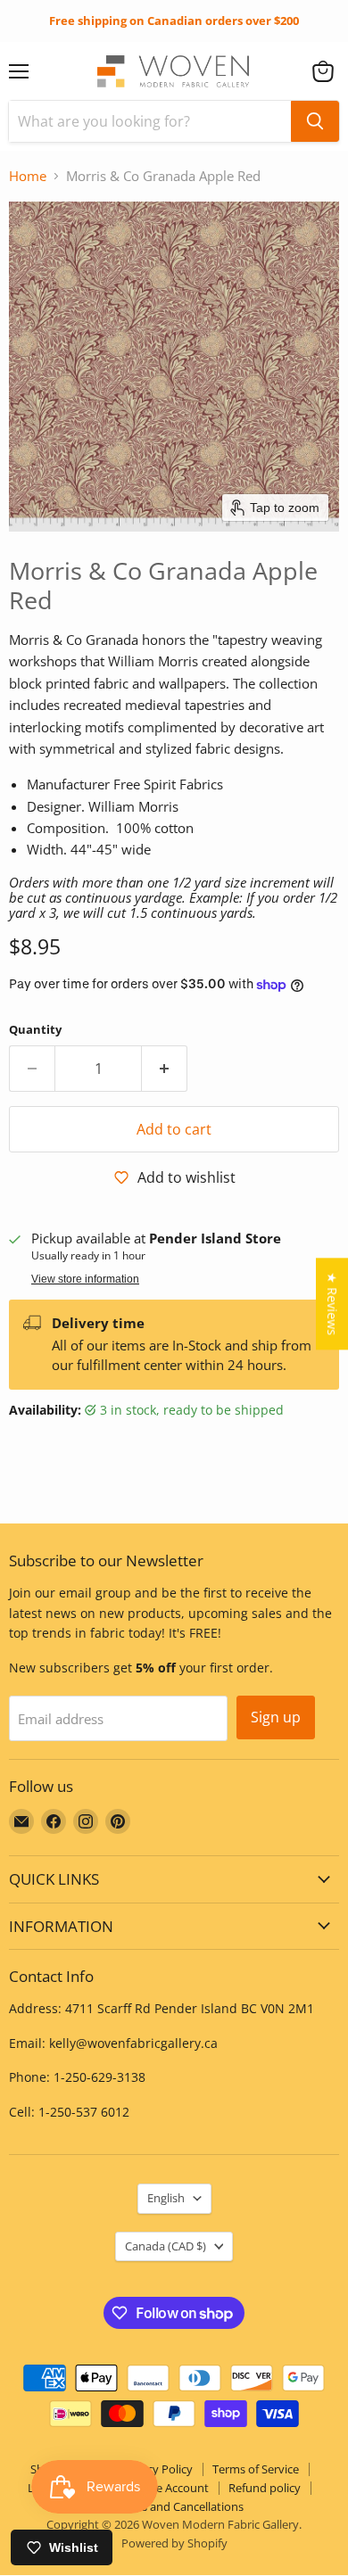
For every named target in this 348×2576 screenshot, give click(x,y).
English (166, 2198)
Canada (166, 2246)
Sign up (276, 1717)
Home (28, 176)
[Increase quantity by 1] (165, 1069)
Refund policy (265, 2488)
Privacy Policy (157, 2469)
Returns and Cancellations (174, 2506)
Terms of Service (256, 2469)
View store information (85, 1279)
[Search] (315, 121)
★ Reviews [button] (332, 1304)
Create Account (168, 2488)
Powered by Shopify (174, 2543)
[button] (323, 71)
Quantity (35, 1030)
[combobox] (150, 121)
